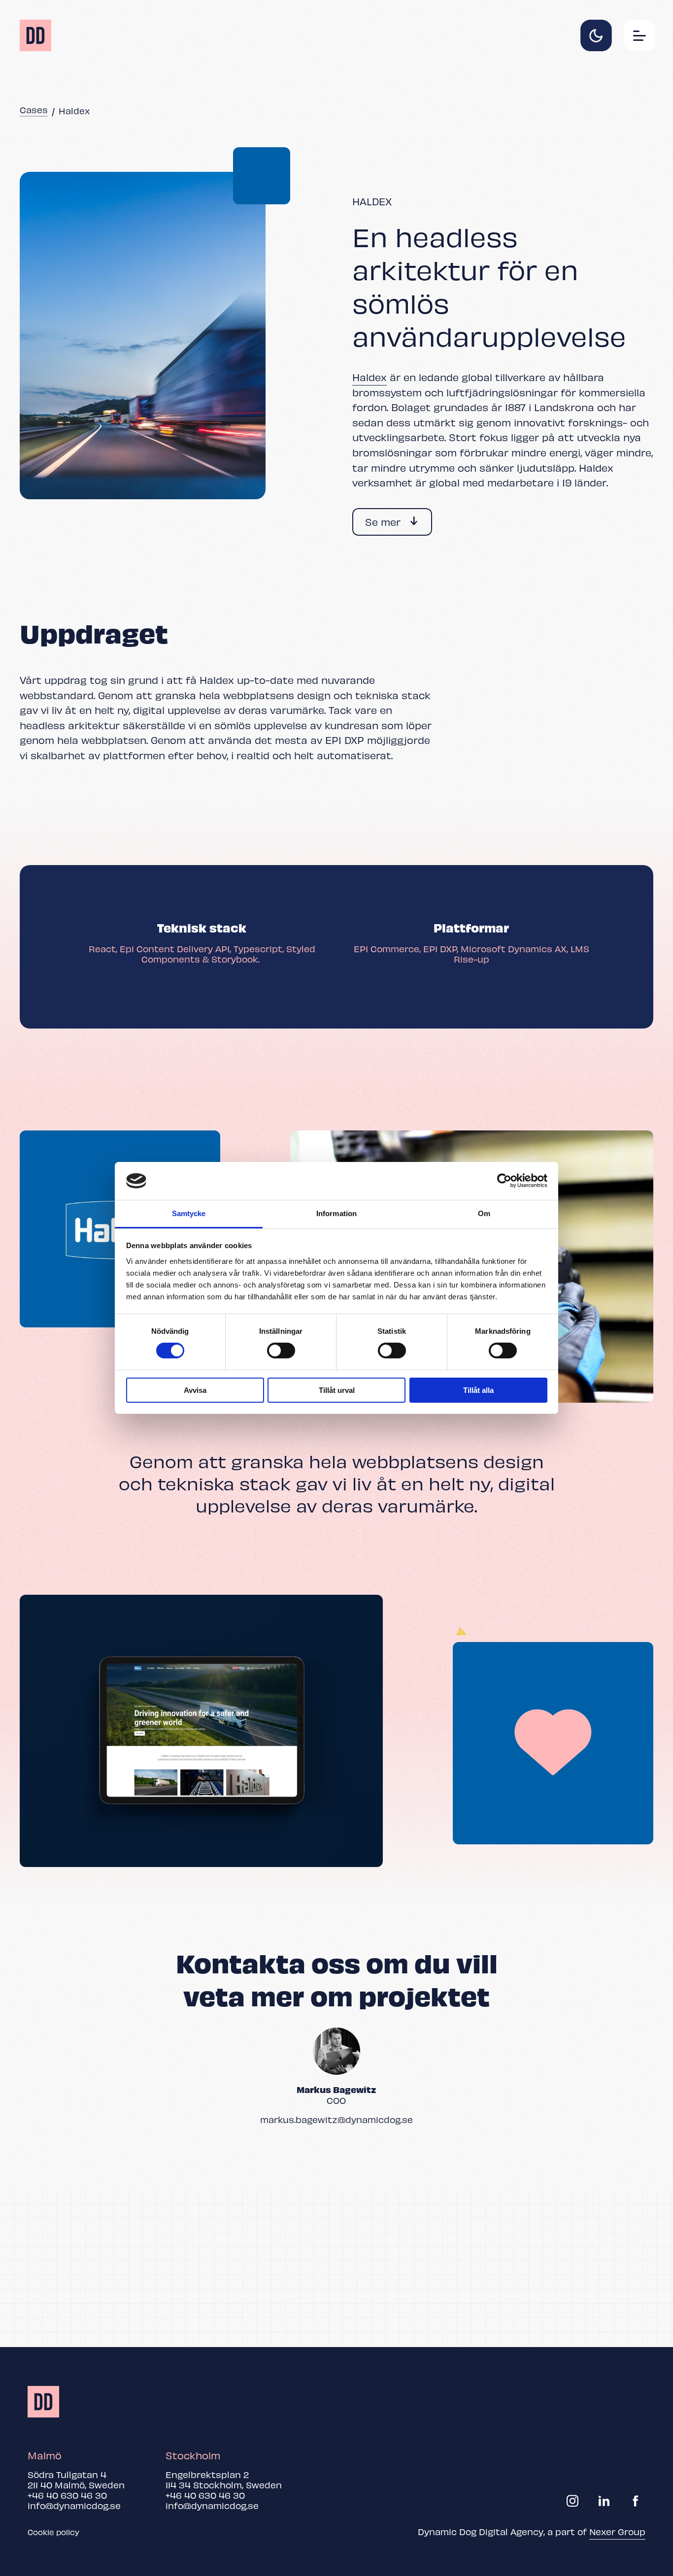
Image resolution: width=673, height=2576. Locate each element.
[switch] (281, 1351)
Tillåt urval (337, 1390)
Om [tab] (484, 1213)
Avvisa (195, 1390)
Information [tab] (336, 1213)
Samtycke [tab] (189, 1213)
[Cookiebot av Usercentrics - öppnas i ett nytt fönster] (504, 1181)
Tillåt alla (478, 1390)
